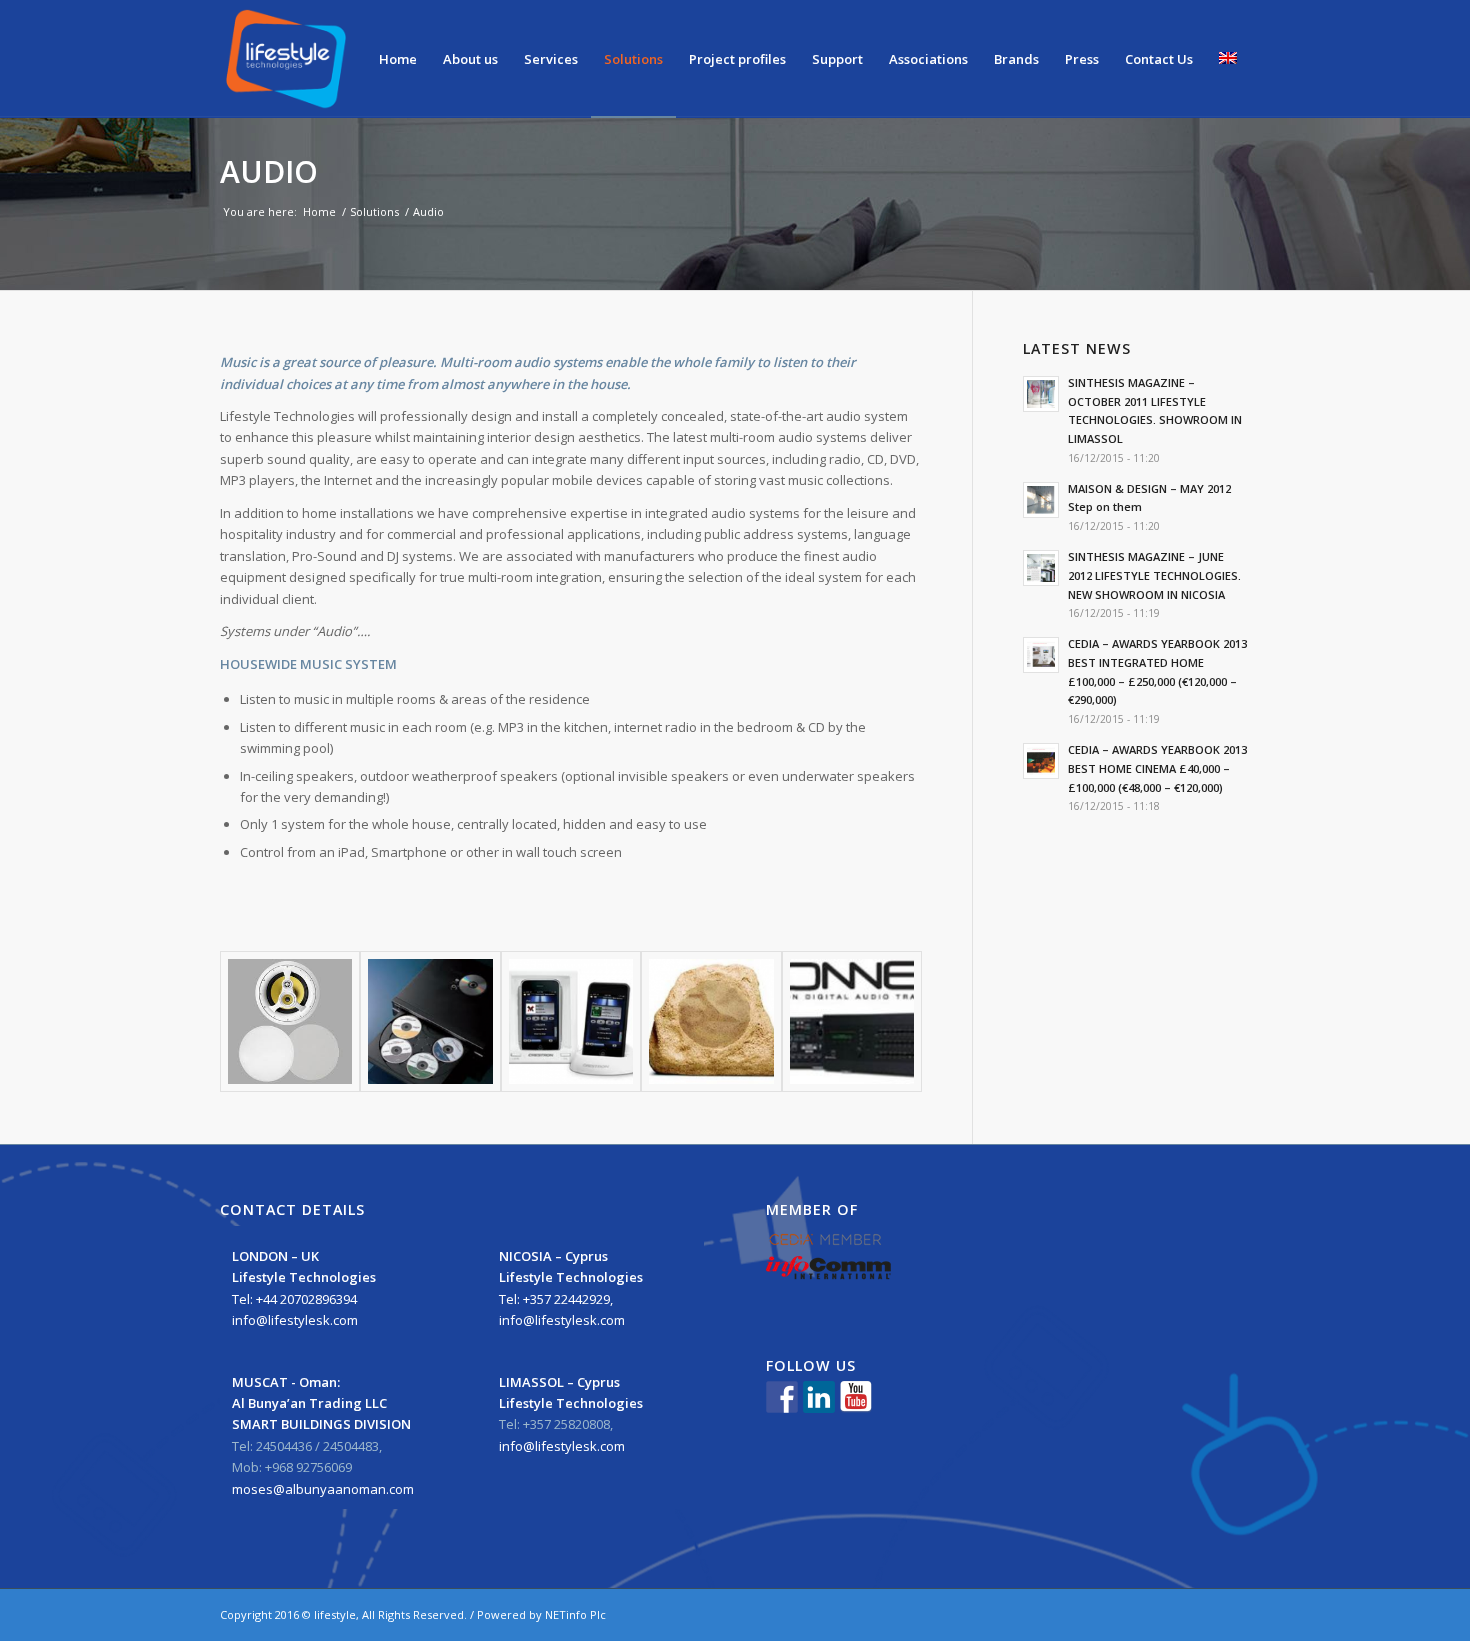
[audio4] (571, 1021)
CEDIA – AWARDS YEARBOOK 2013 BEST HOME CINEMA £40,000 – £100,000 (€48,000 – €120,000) (1157, 768)
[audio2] (290, 1021)
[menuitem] (398, 59)
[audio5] (711, 1021)
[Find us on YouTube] (856, 1397)
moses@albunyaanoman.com (323, 1489)
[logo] (287, 59)
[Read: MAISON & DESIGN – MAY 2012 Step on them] (1041, 500)
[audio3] (430, 1021)
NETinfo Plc (575, 1614)
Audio (269, 171)
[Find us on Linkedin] (819, 1397)
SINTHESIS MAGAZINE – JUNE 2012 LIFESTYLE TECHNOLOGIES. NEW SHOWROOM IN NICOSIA (1154, 575)
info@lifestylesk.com (295, 1320)
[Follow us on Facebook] (782, 1397)
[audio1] (852, 1021)
